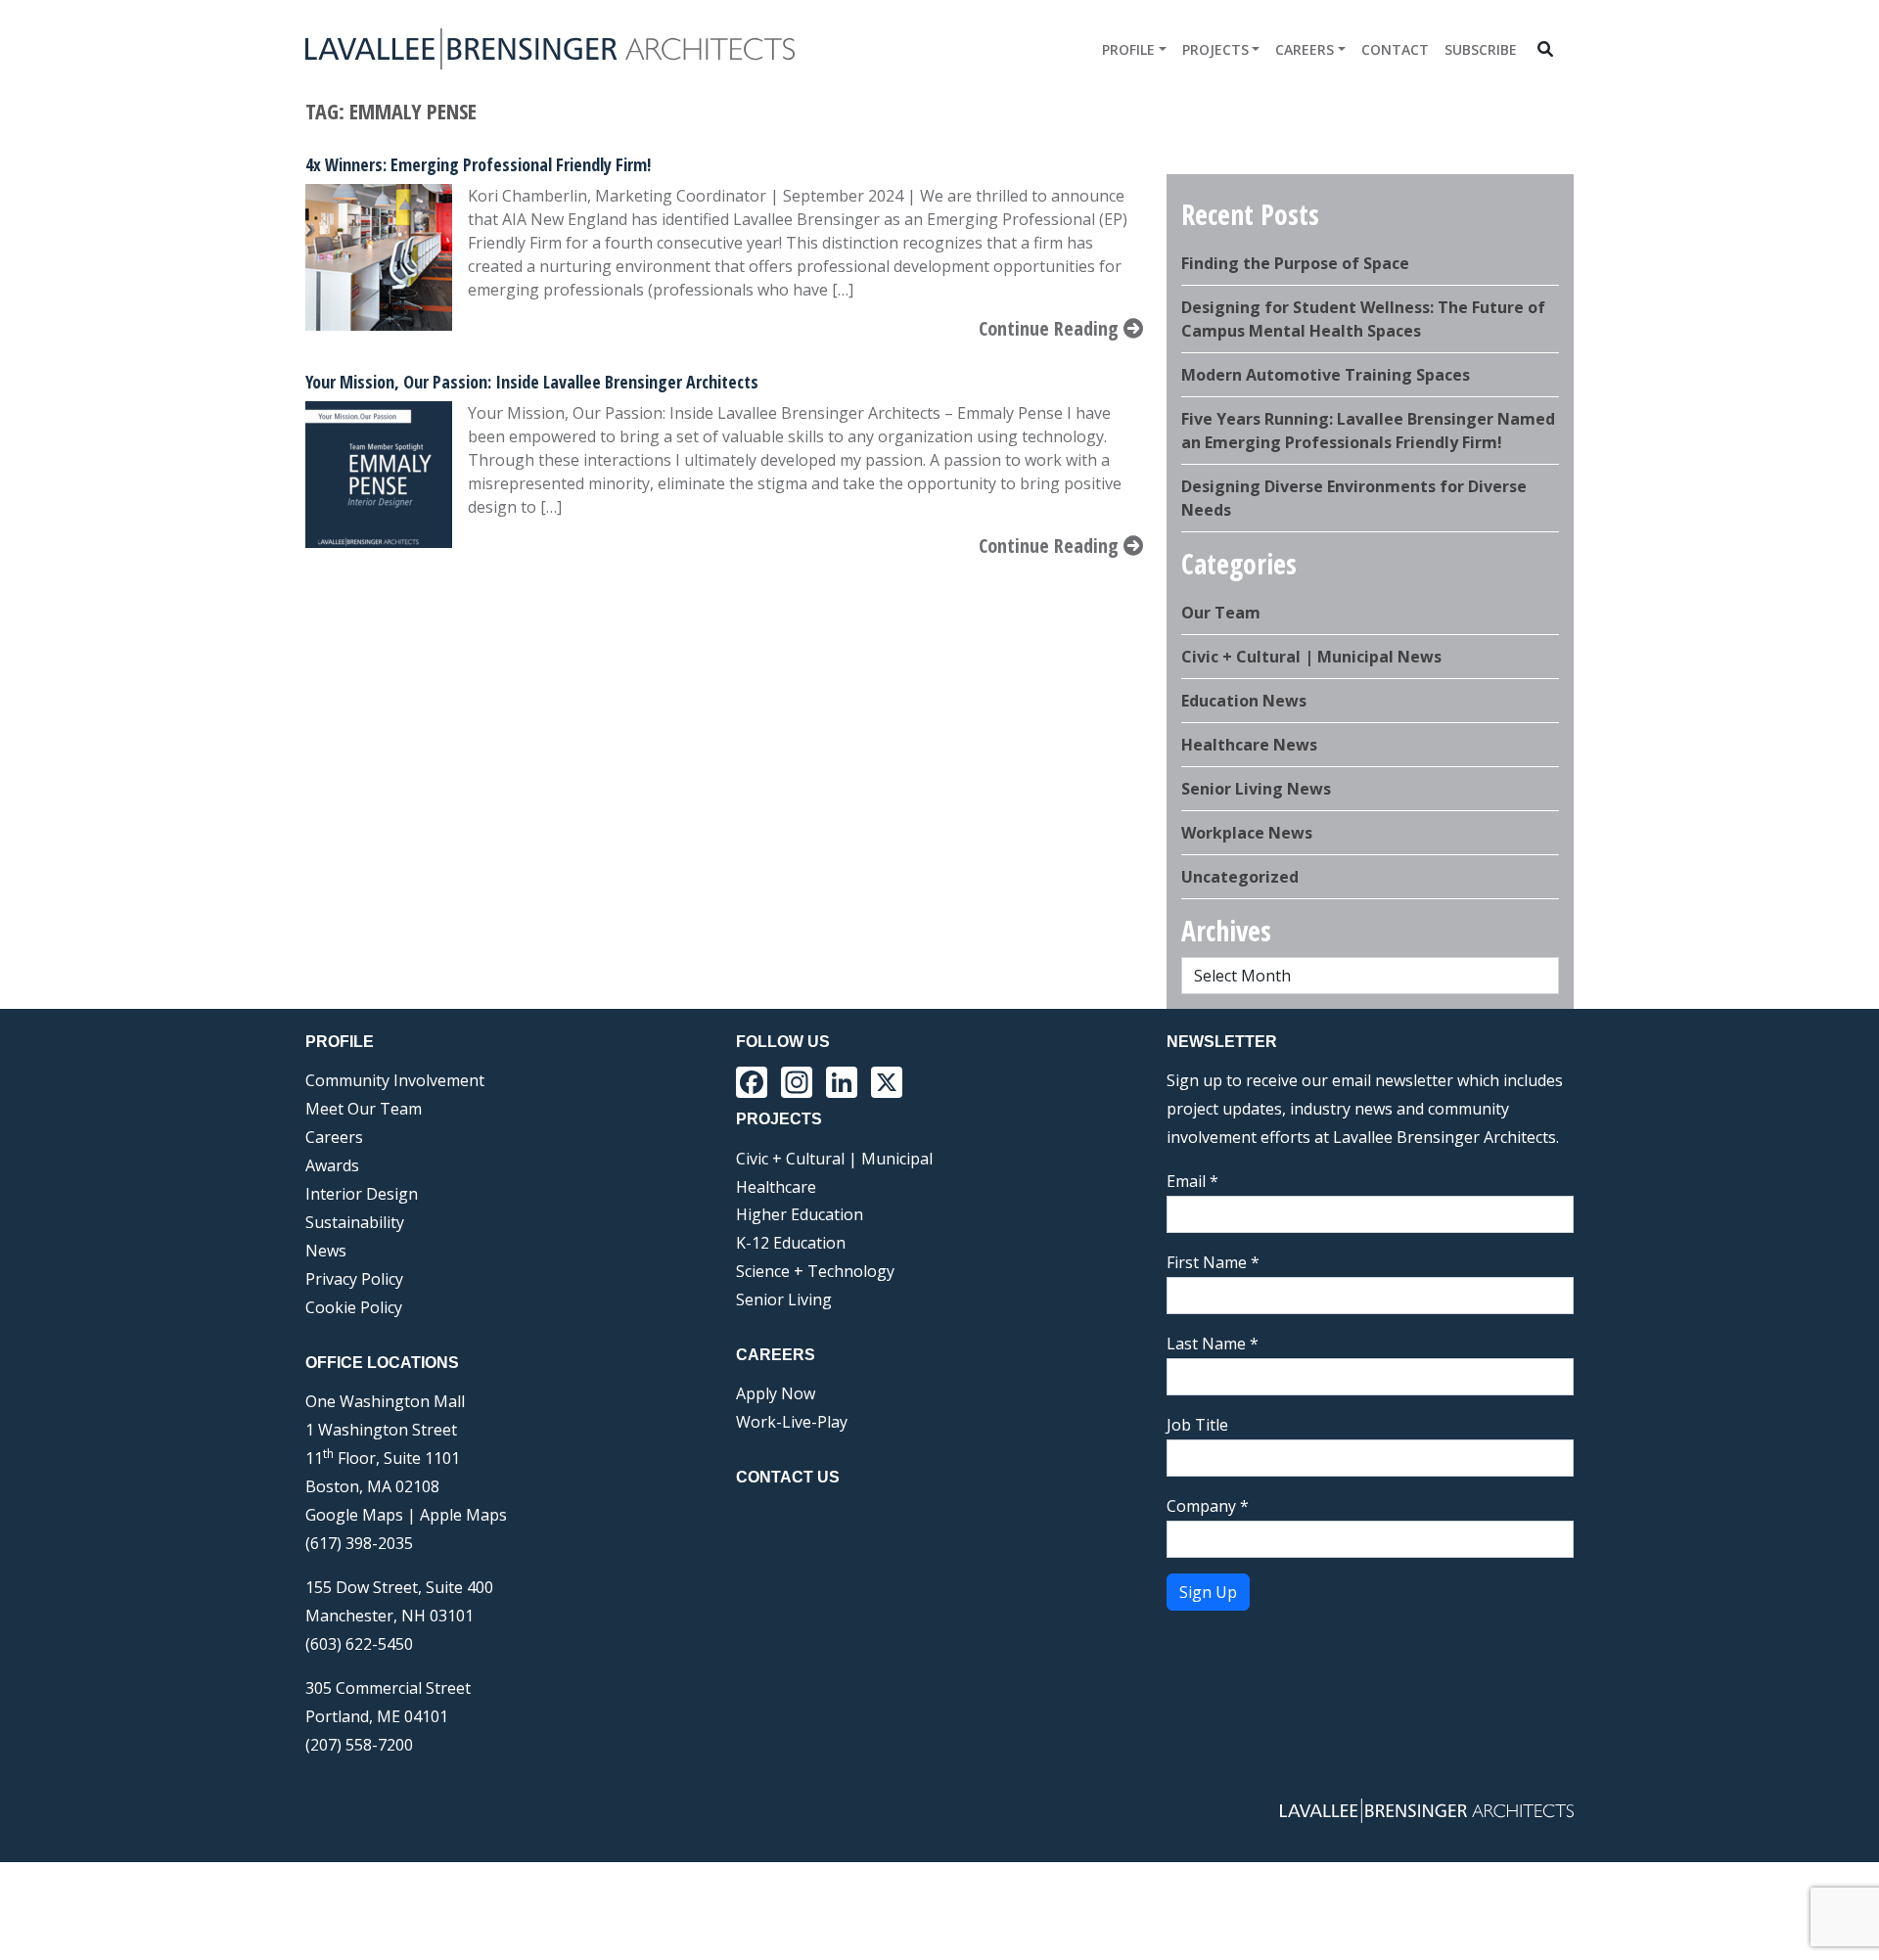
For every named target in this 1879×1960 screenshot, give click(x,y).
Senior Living (784, 1299)
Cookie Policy (354, 1307)
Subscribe (1481, 49)
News (326, 1251)
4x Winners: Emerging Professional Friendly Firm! (478, 164)
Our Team (1221, 613)
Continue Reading (1051, 328)
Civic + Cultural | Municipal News (1311, 657)
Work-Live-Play (792, 1422)
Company (1208, 1506)
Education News (1244, 701)
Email (1192, 1181)
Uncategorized (1240, 877)
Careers (1305, 49)
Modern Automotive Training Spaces (1326, 375)
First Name (1213, 1262)
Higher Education (800, 1214)
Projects (1215, 49)
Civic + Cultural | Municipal (834, 1159)
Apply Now (776, 1393)
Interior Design (362, 1194)
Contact (1395, 49)
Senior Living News (1256, 789)
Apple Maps (463, 1515)
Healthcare (776, 1187)
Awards (332, 1165)
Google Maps (354, 1515)
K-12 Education (791, 1243)
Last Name (1213, 1344)
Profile (1128, 49)
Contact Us (788, 1477)
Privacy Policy (354, 1279)
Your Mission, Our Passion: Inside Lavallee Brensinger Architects (532, 382)
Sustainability (355, 1222)
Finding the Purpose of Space (1295, 263)
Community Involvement (395, 1080)
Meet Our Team (364, 1109)
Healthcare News (1249, 745)
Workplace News (1247, 833)
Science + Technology (815, 1271)
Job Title (1197, 1425)
